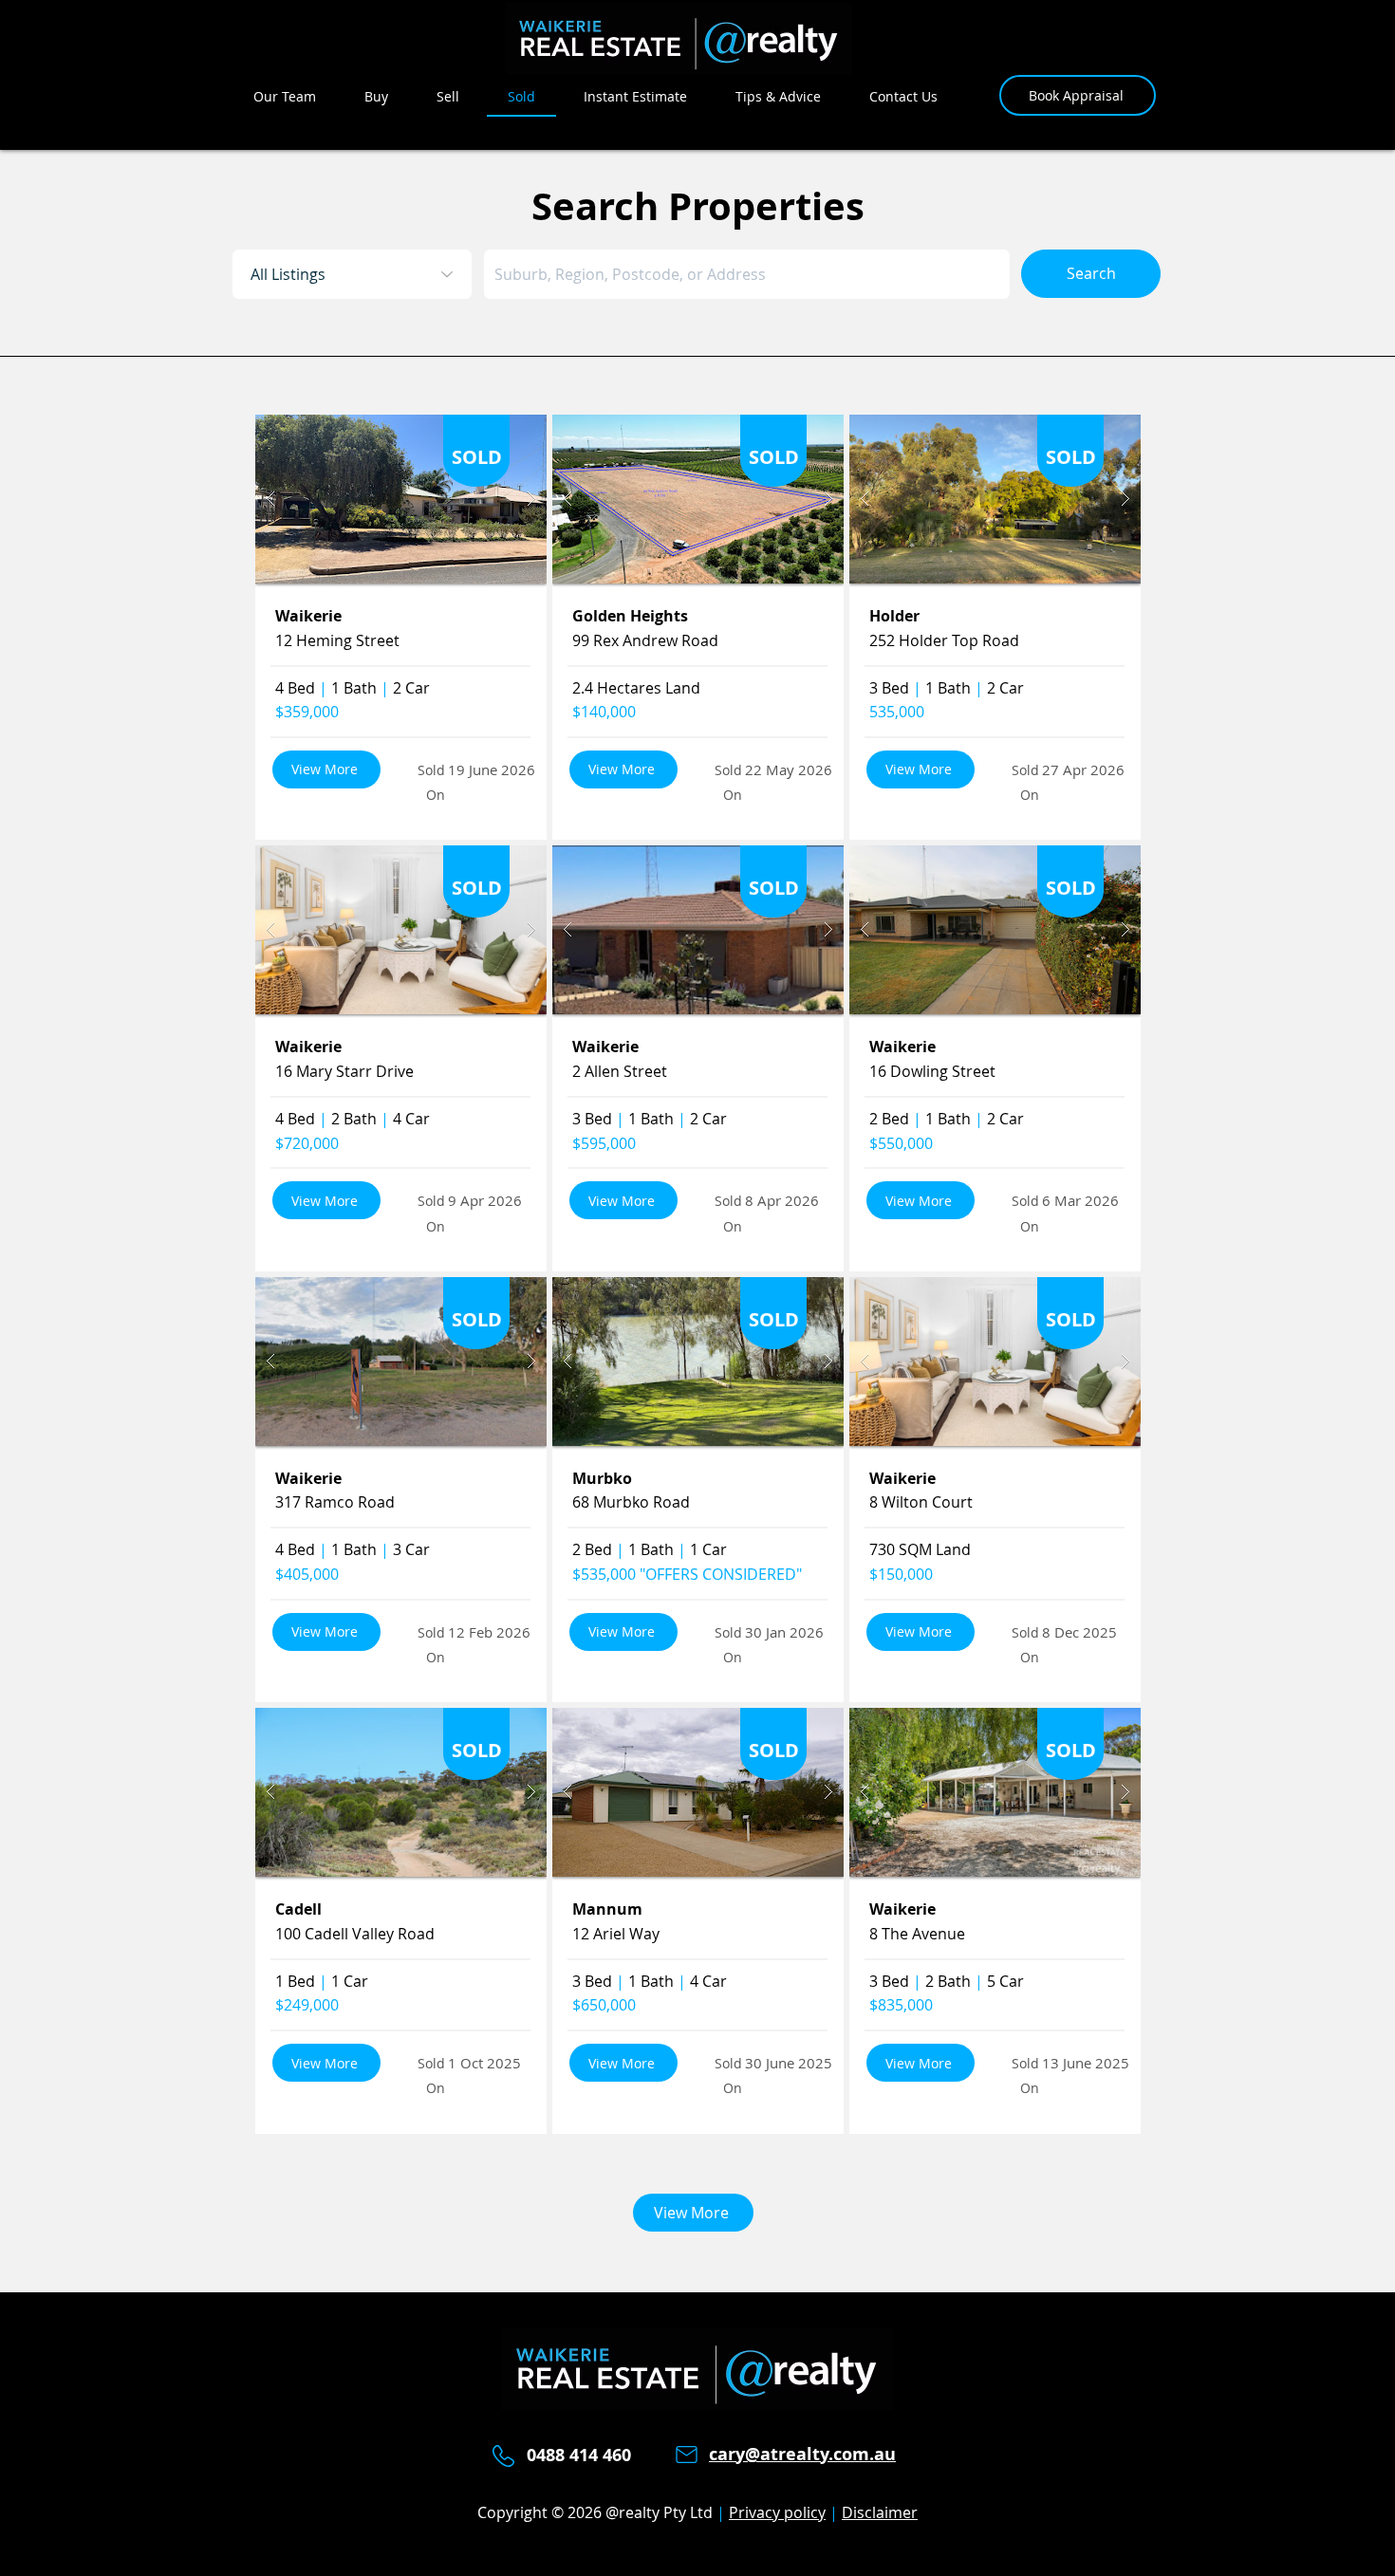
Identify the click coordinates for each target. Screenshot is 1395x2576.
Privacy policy (777, 2512)
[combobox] (747, 274)
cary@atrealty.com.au (802, 2454)
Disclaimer (880, 2512)
